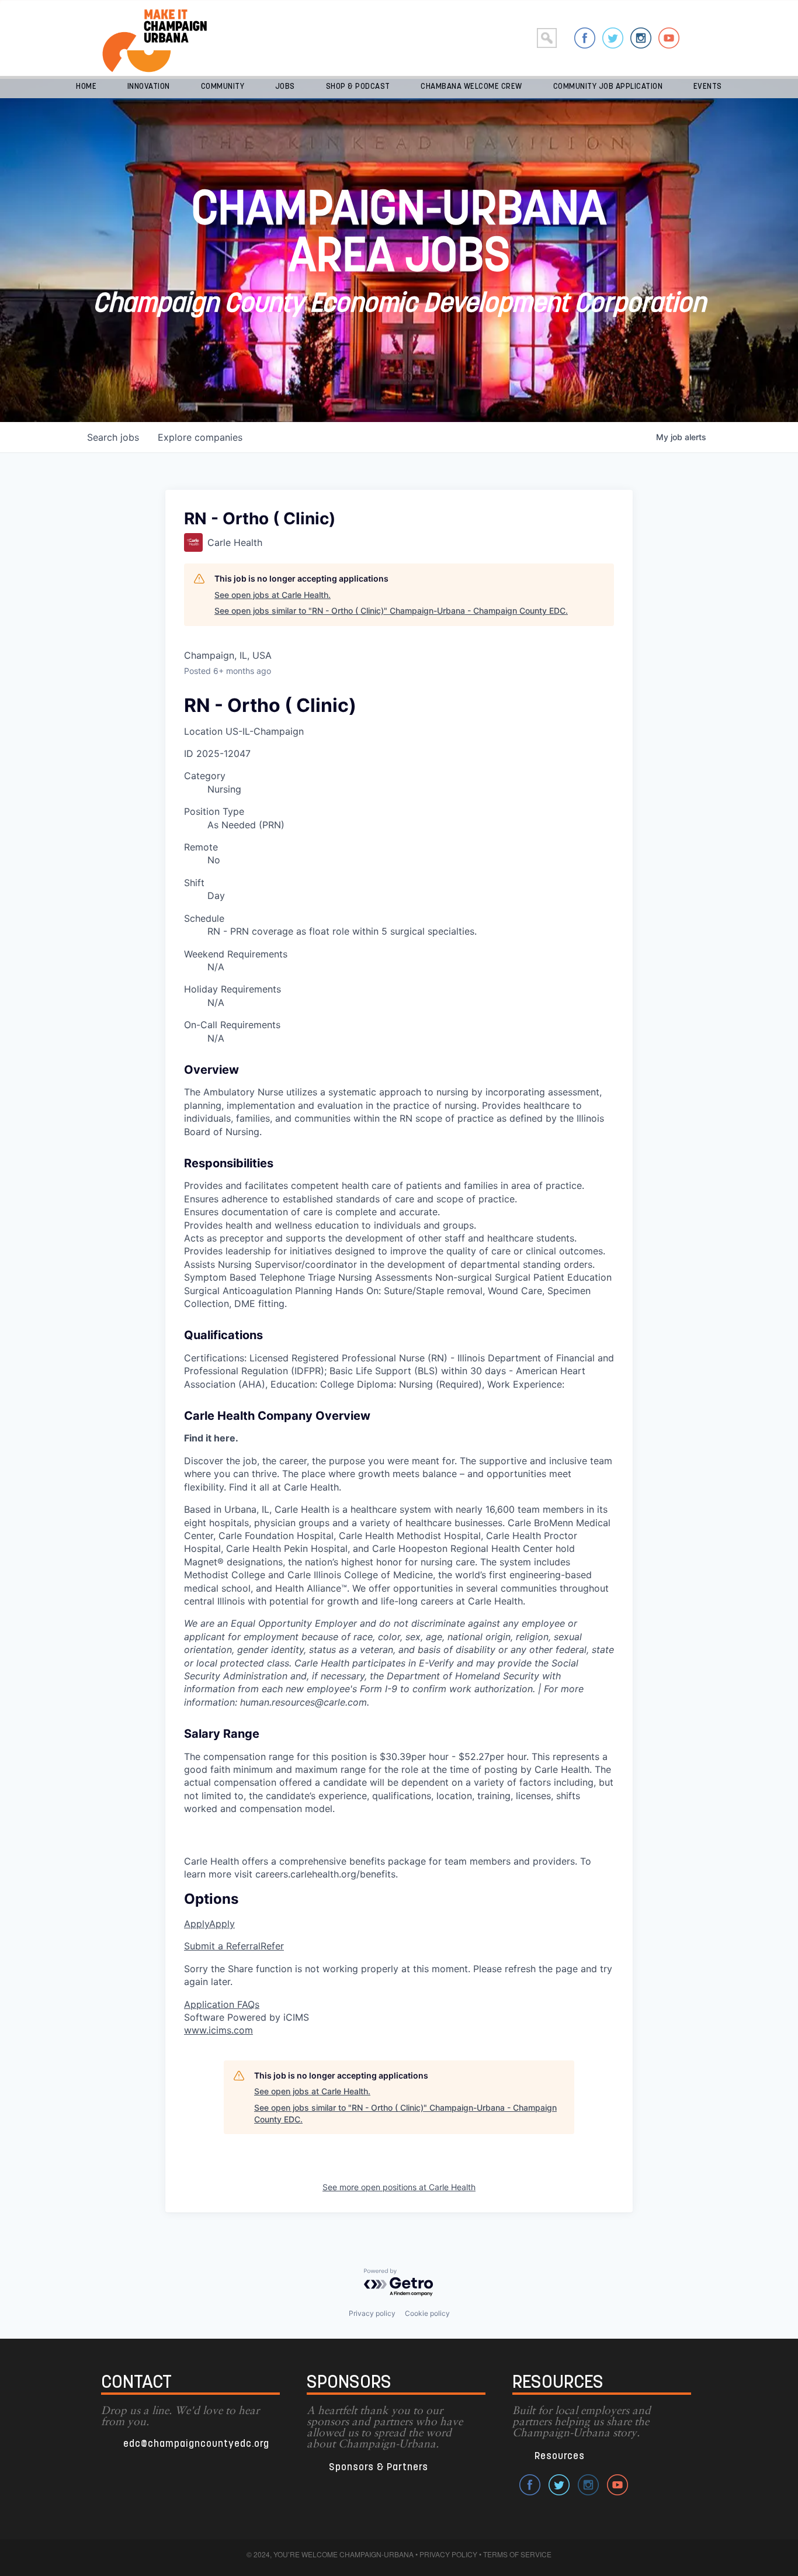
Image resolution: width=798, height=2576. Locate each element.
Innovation (149, 87)
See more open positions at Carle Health (399, 2187)
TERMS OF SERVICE (517, 2554)
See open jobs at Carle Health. (273, 595)
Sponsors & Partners (379, 2468)
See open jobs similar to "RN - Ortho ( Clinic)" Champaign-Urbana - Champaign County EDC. (391, 611)
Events (708, 87)
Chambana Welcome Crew (471, 87)
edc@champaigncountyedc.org (196, 2444)
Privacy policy (372, 2313)
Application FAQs (222, 2004)
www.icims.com (218, 2030)
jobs (113, 437)
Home (86, 87)
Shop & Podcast (358, 87)
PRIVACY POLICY (448, 2554)
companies (200, 437)
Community (223, 87)
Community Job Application (608, 87)
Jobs (285, 87)
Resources (560, 2456)
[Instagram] (641, 38)
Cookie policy (427, 2313)
